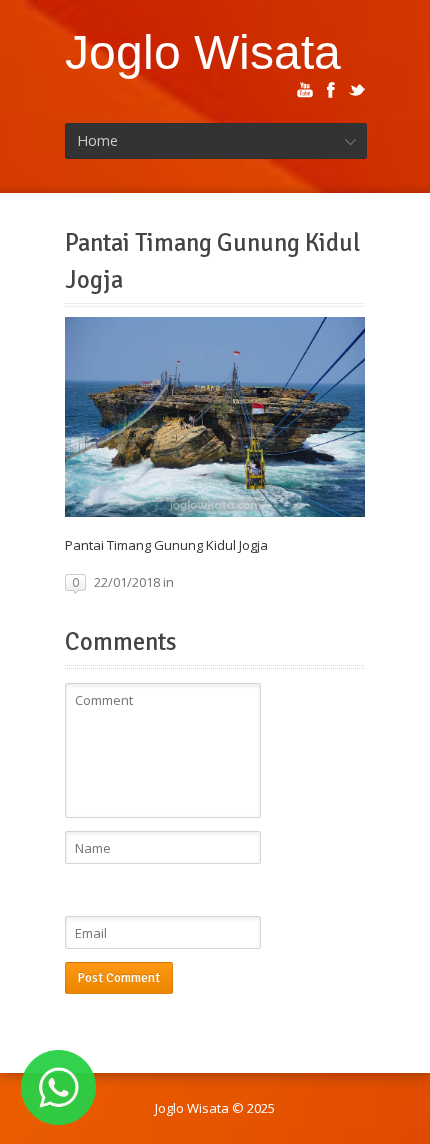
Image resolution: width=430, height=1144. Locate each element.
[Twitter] (357, 90)
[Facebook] (331, 90)
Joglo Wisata (203, 52)
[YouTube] (305, 90)
